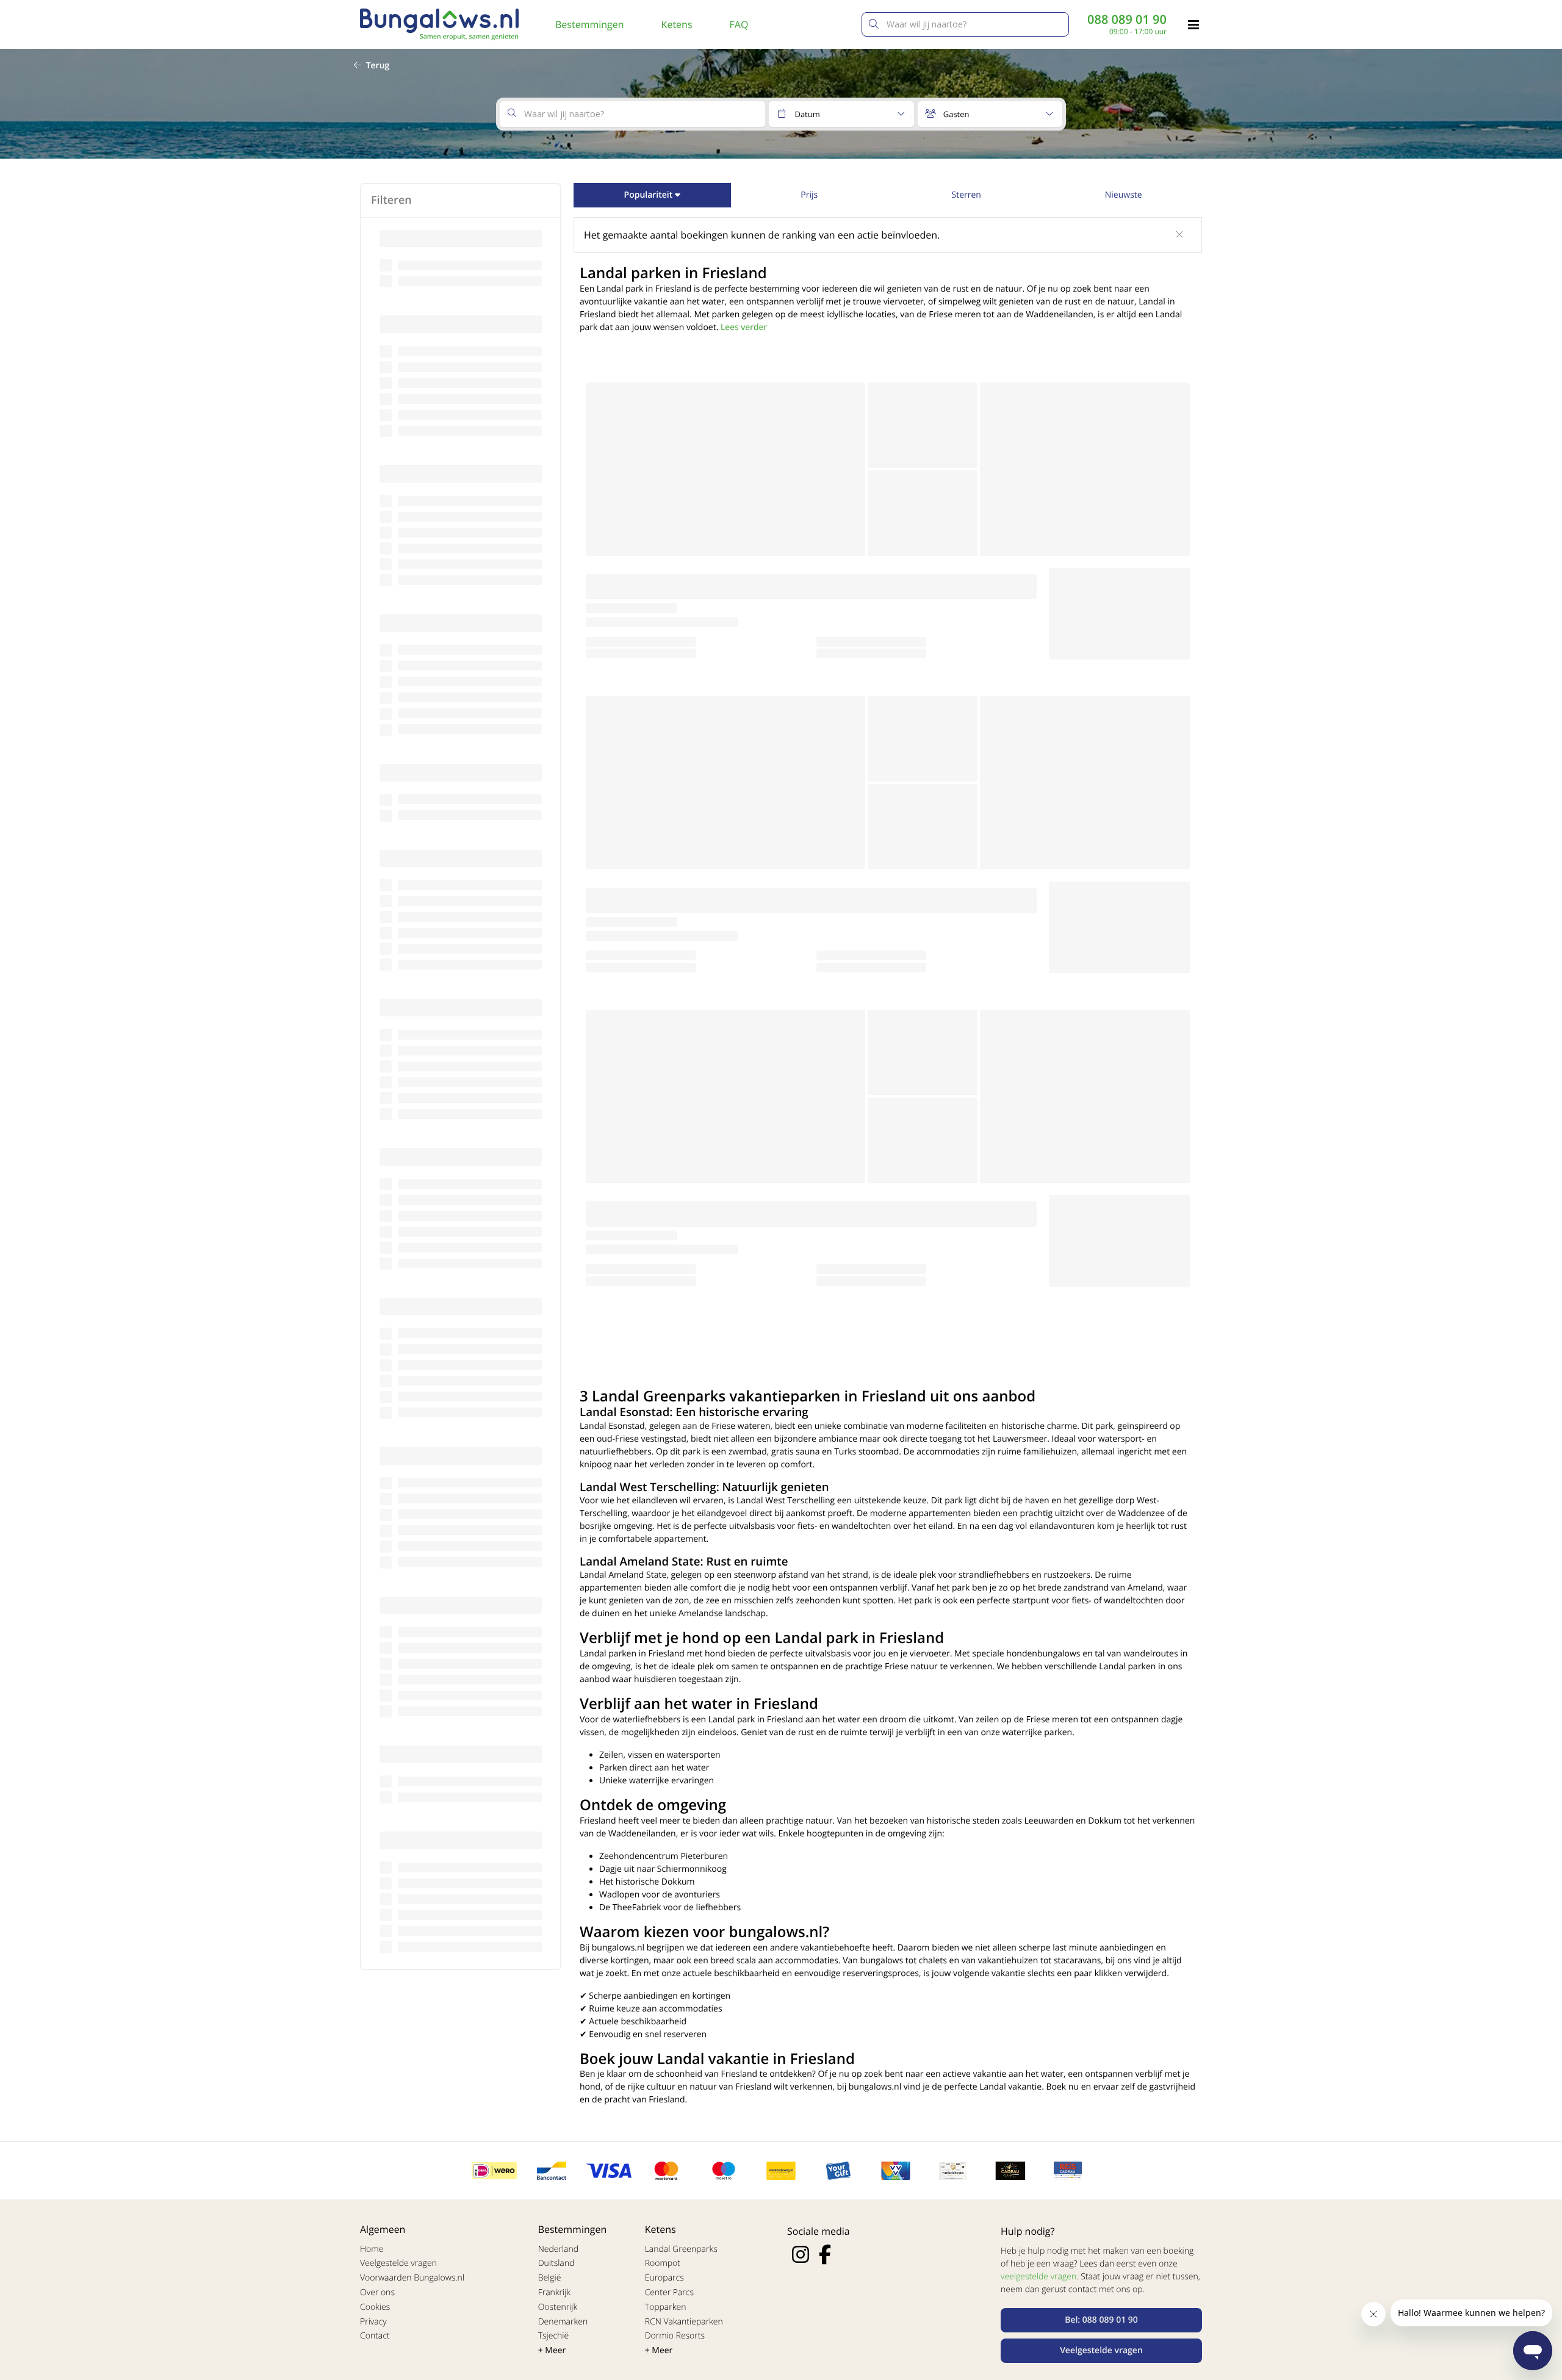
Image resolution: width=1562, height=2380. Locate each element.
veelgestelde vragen (1038, 2277)
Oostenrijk (558, 2307)
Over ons (377, 2292)
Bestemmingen (590, 24)
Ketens (677, 24)
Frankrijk (555, 2292)
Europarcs (664, 2278)
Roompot (663, 2263)
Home (372, 2249)
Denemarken (563, 2322)
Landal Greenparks (681, 2249)
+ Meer (552, 2350)
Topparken (666, 2307)
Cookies (375, 2307)
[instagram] (801, 2254)
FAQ (739, 24)
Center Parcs (669, 2292)
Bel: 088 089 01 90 (1101, 2320)
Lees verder (744, 327)
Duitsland (556, 2263)
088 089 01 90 (1127, 20)
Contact (375, 2336)
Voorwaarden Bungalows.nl (412, 2278)
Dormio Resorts (675, 2336)
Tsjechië (554, 2336)
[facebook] (825, 2254)
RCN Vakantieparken (684, 2322)
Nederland (558, 2249)
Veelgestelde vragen (398, 2263)
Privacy (373, 2322)
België (550, 2278)
